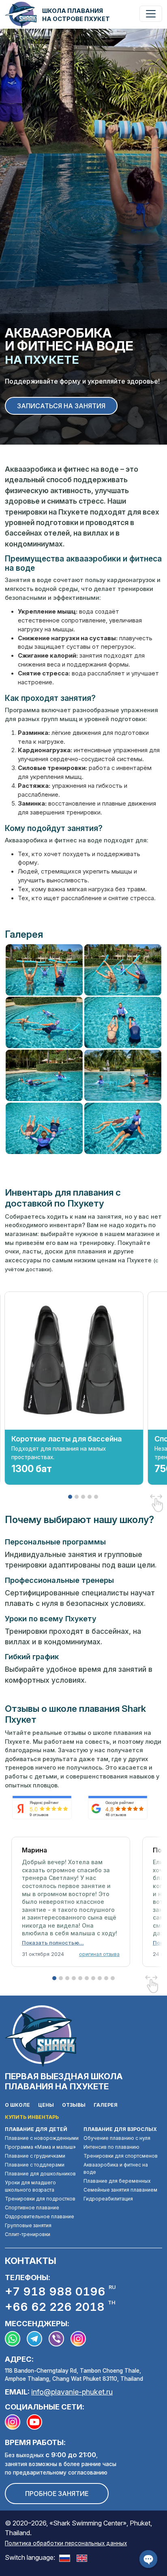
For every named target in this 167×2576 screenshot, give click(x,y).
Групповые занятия (28, 2225)
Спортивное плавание (32, 2208)
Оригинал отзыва (99, 1954)
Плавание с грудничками (35, 2156)
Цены (46, 2105)
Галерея (106, 2105)
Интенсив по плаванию (111, 2147)
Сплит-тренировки (28, 2234)
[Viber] (60, 2339)
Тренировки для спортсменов (121, 2156)
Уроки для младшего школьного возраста (30, 2186)
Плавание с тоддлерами (35, 2165)
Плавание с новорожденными (42, 2138)
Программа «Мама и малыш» (40, 2147)
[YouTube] (38, 2422)
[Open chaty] (148, 2559)
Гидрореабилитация (108, 2199)
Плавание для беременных (117, 2181)
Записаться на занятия (61, 406)
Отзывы (74, 2105)
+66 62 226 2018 (60, 2306)
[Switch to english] (82, 2557)
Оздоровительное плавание (40, 2216)
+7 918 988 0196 (60, 2291)
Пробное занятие (57, 2494)
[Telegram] (38, 2339)
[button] (53, 1943)
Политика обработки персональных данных (66, 2543)
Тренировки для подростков (40, 2199)
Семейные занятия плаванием (120, 2190)
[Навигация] (151, 14)
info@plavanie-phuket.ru (72, 2392)
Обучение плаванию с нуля (117, 2138)
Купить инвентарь (32, 2117)
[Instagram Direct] (81, 2339)
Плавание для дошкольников (40, 2174)
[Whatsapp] (16, 2339)
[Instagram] (16, 2422)
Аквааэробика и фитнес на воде (116, 2168)
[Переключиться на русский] (65, 2557)
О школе (17, 2105)
